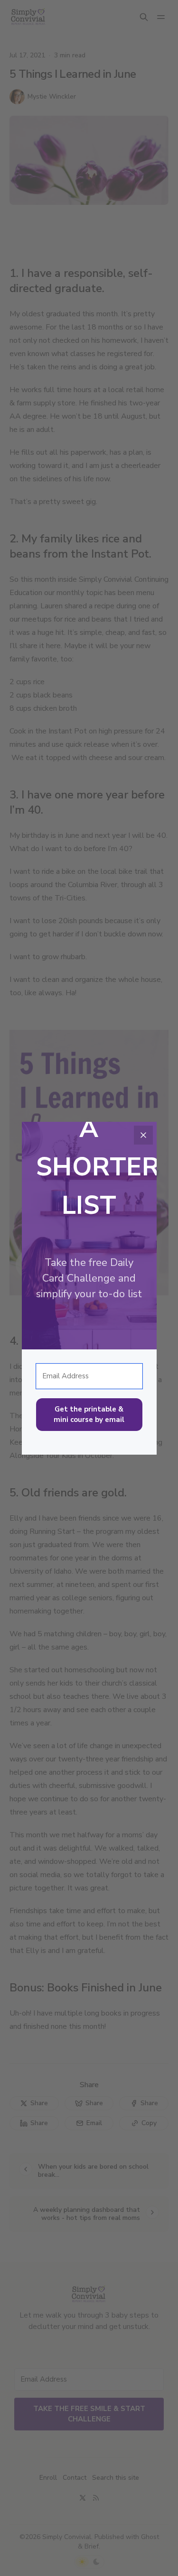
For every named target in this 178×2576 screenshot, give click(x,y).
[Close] (143, 1135)
